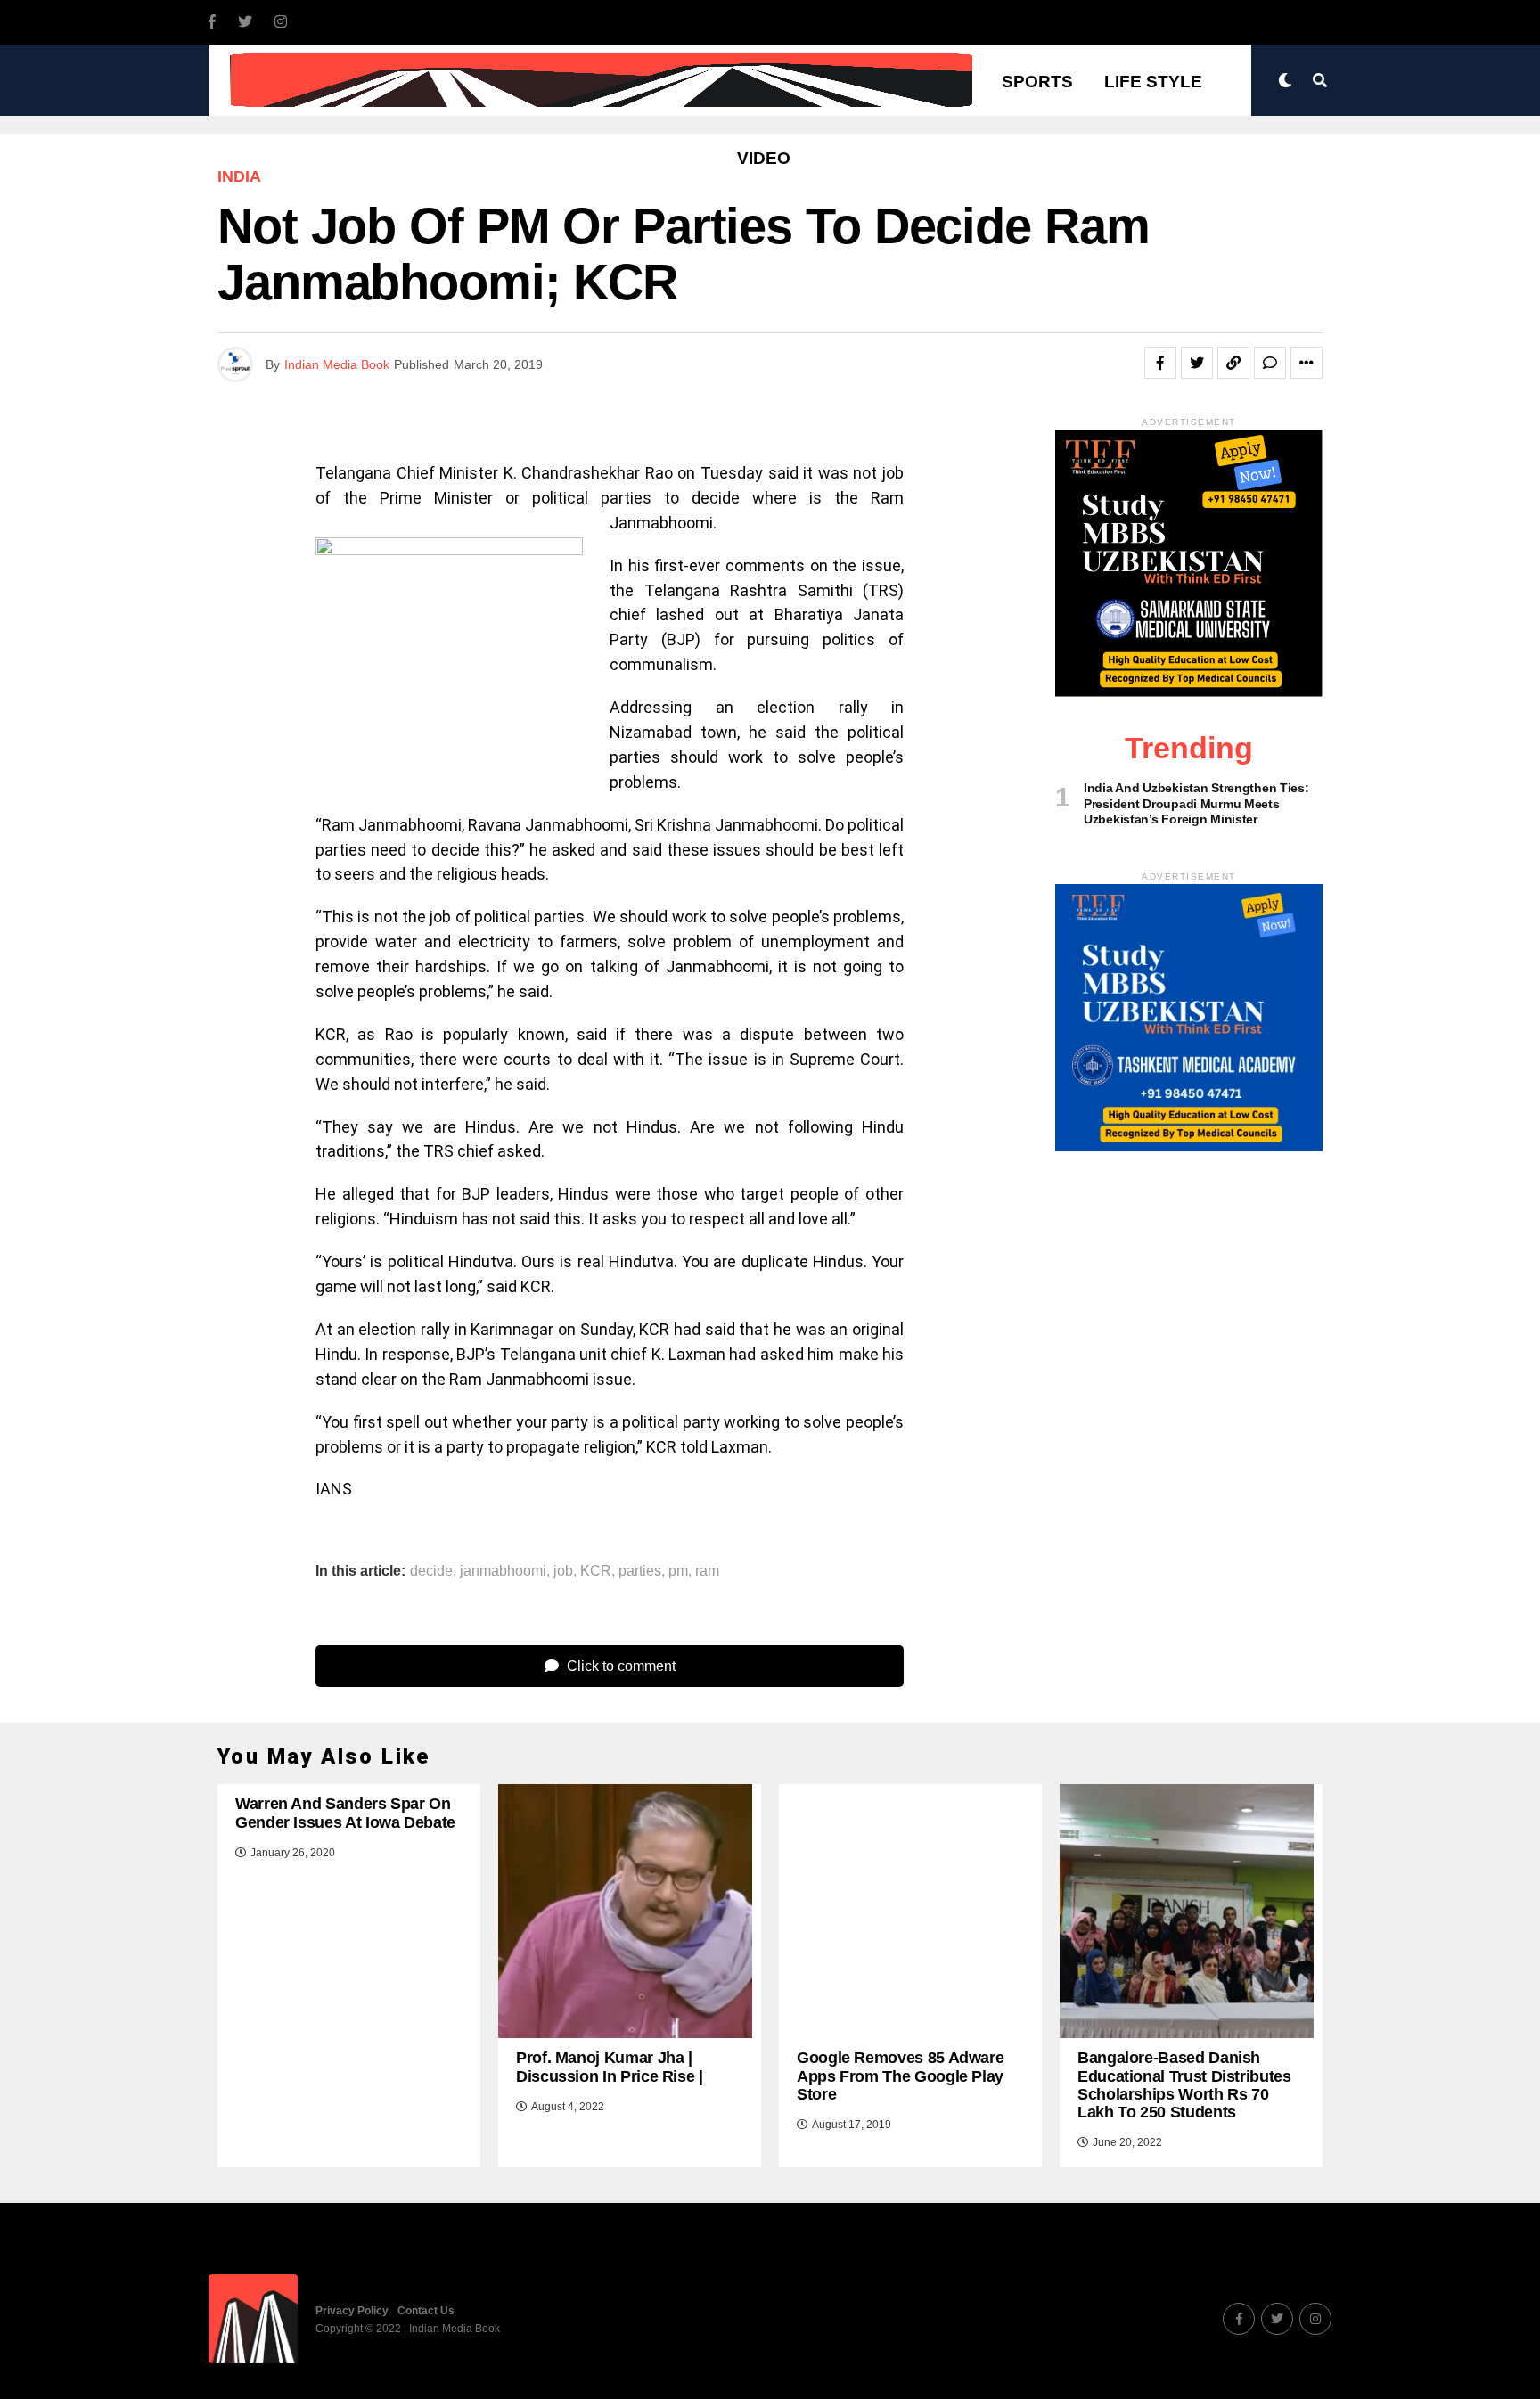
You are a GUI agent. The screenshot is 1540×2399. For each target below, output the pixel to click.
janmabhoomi (503, 1571)
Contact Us (426, 2311)
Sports (1037, 82)
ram (707, 1571)
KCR (596, 1571)
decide (431, 1571)
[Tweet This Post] (1197, 363)
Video (764, 158)
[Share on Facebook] (1160, 363)
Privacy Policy (352, 2311)
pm (678, 1571)
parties (640, 1571)
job (563, 1571)
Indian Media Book (337, 364)
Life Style (1153, 82)
